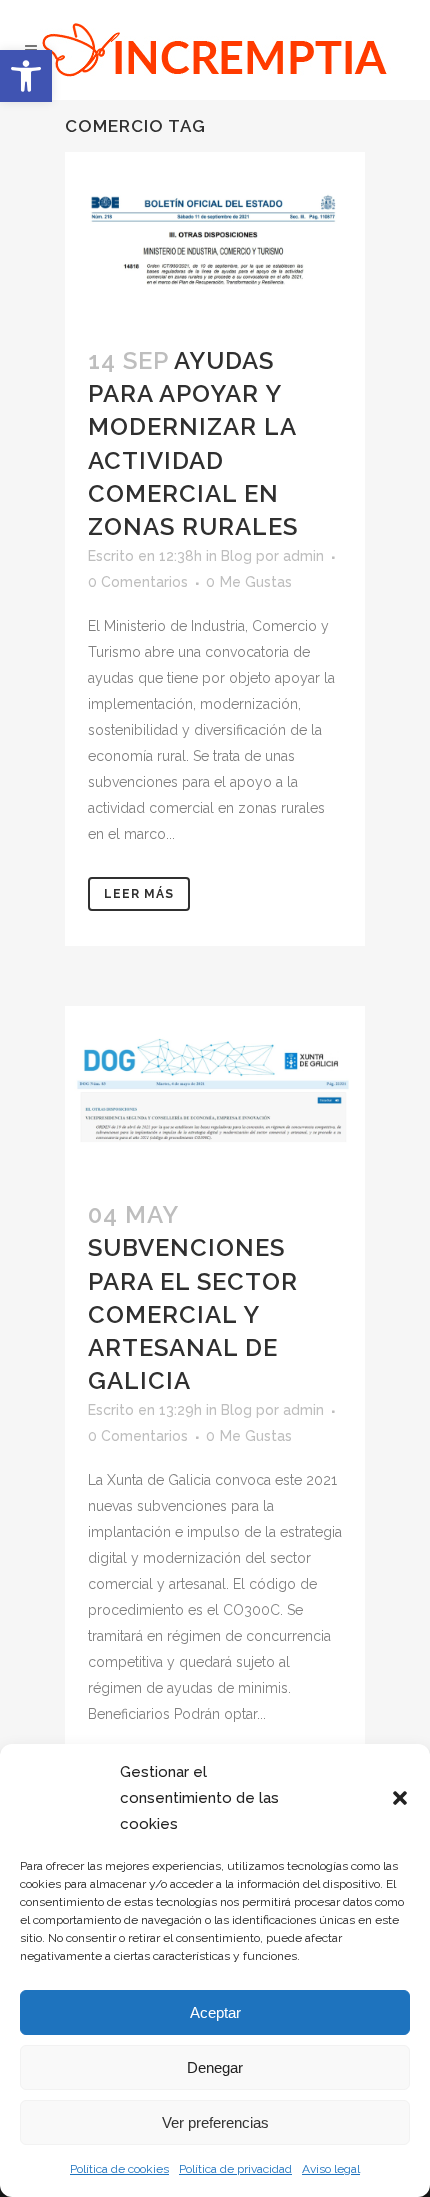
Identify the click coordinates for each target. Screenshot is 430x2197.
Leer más (139, 894)
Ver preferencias (215, 2122)
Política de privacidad (235, 2169)
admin (303, 556)
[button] (26, 76)
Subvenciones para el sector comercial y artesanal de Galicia (193, 1314)
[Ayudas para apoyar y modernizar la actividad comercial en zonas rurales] (215, 236)
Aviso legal (331, 2169)
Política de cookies (119, 2169)
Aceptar (215, 2012)
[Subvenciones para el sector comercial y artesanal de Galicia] (215, 1090)
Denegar (215, 2067)
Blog (236, 556)
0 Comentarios (138, 582)
